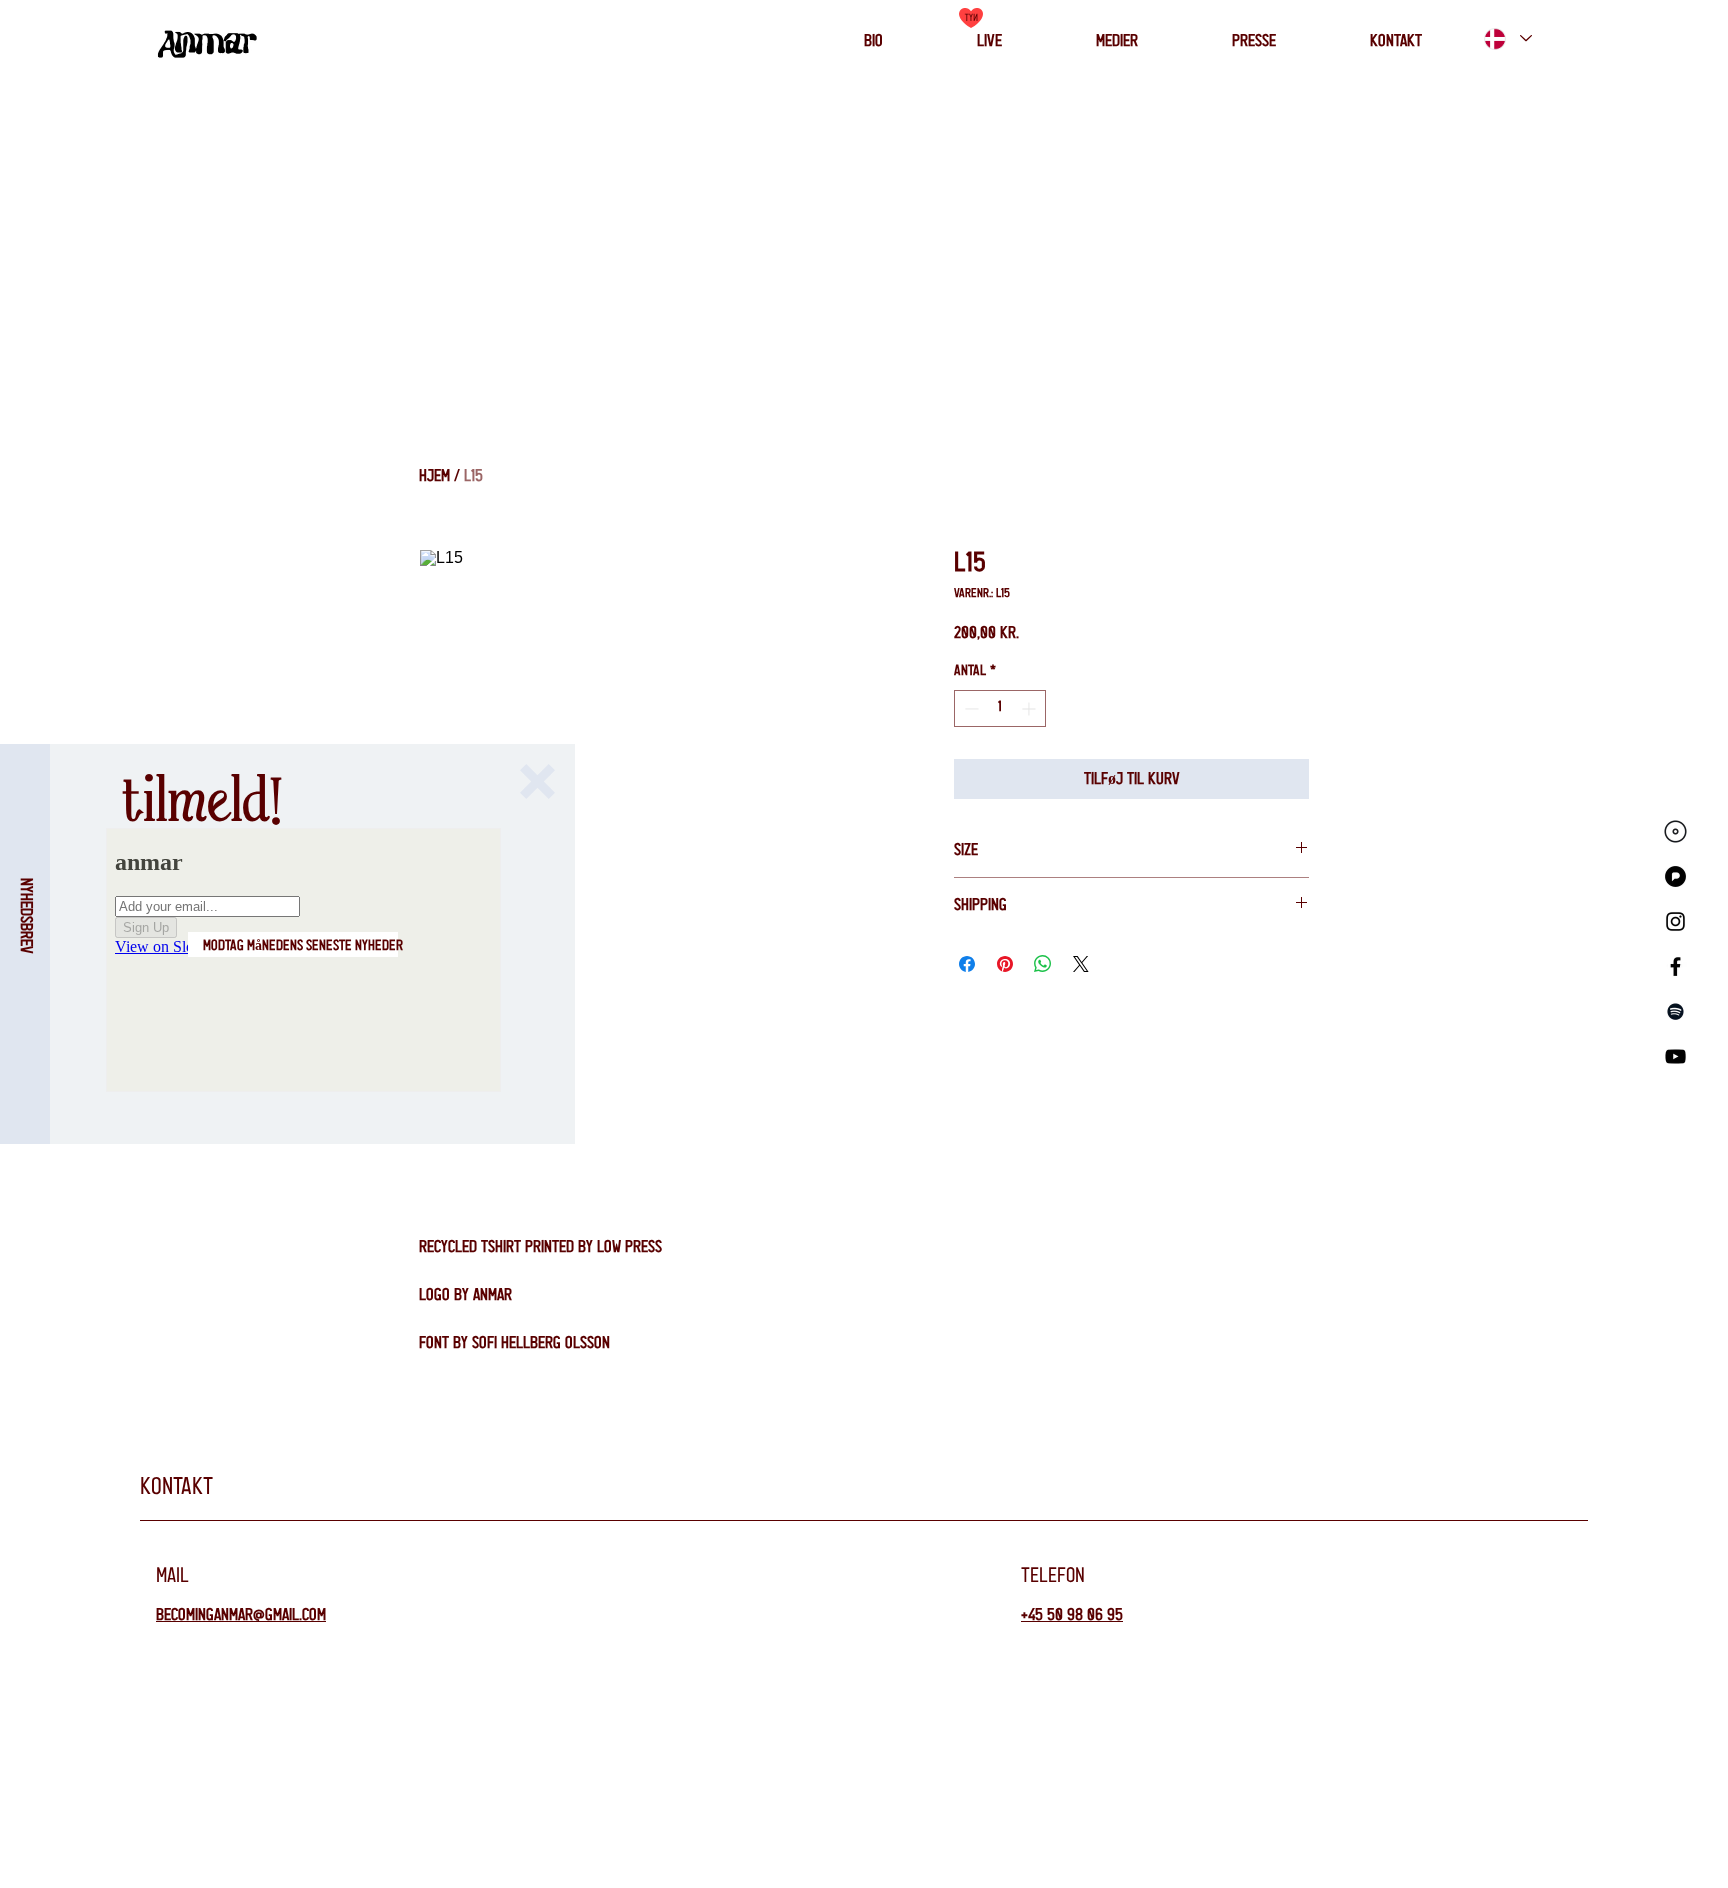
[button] (537, 781)
